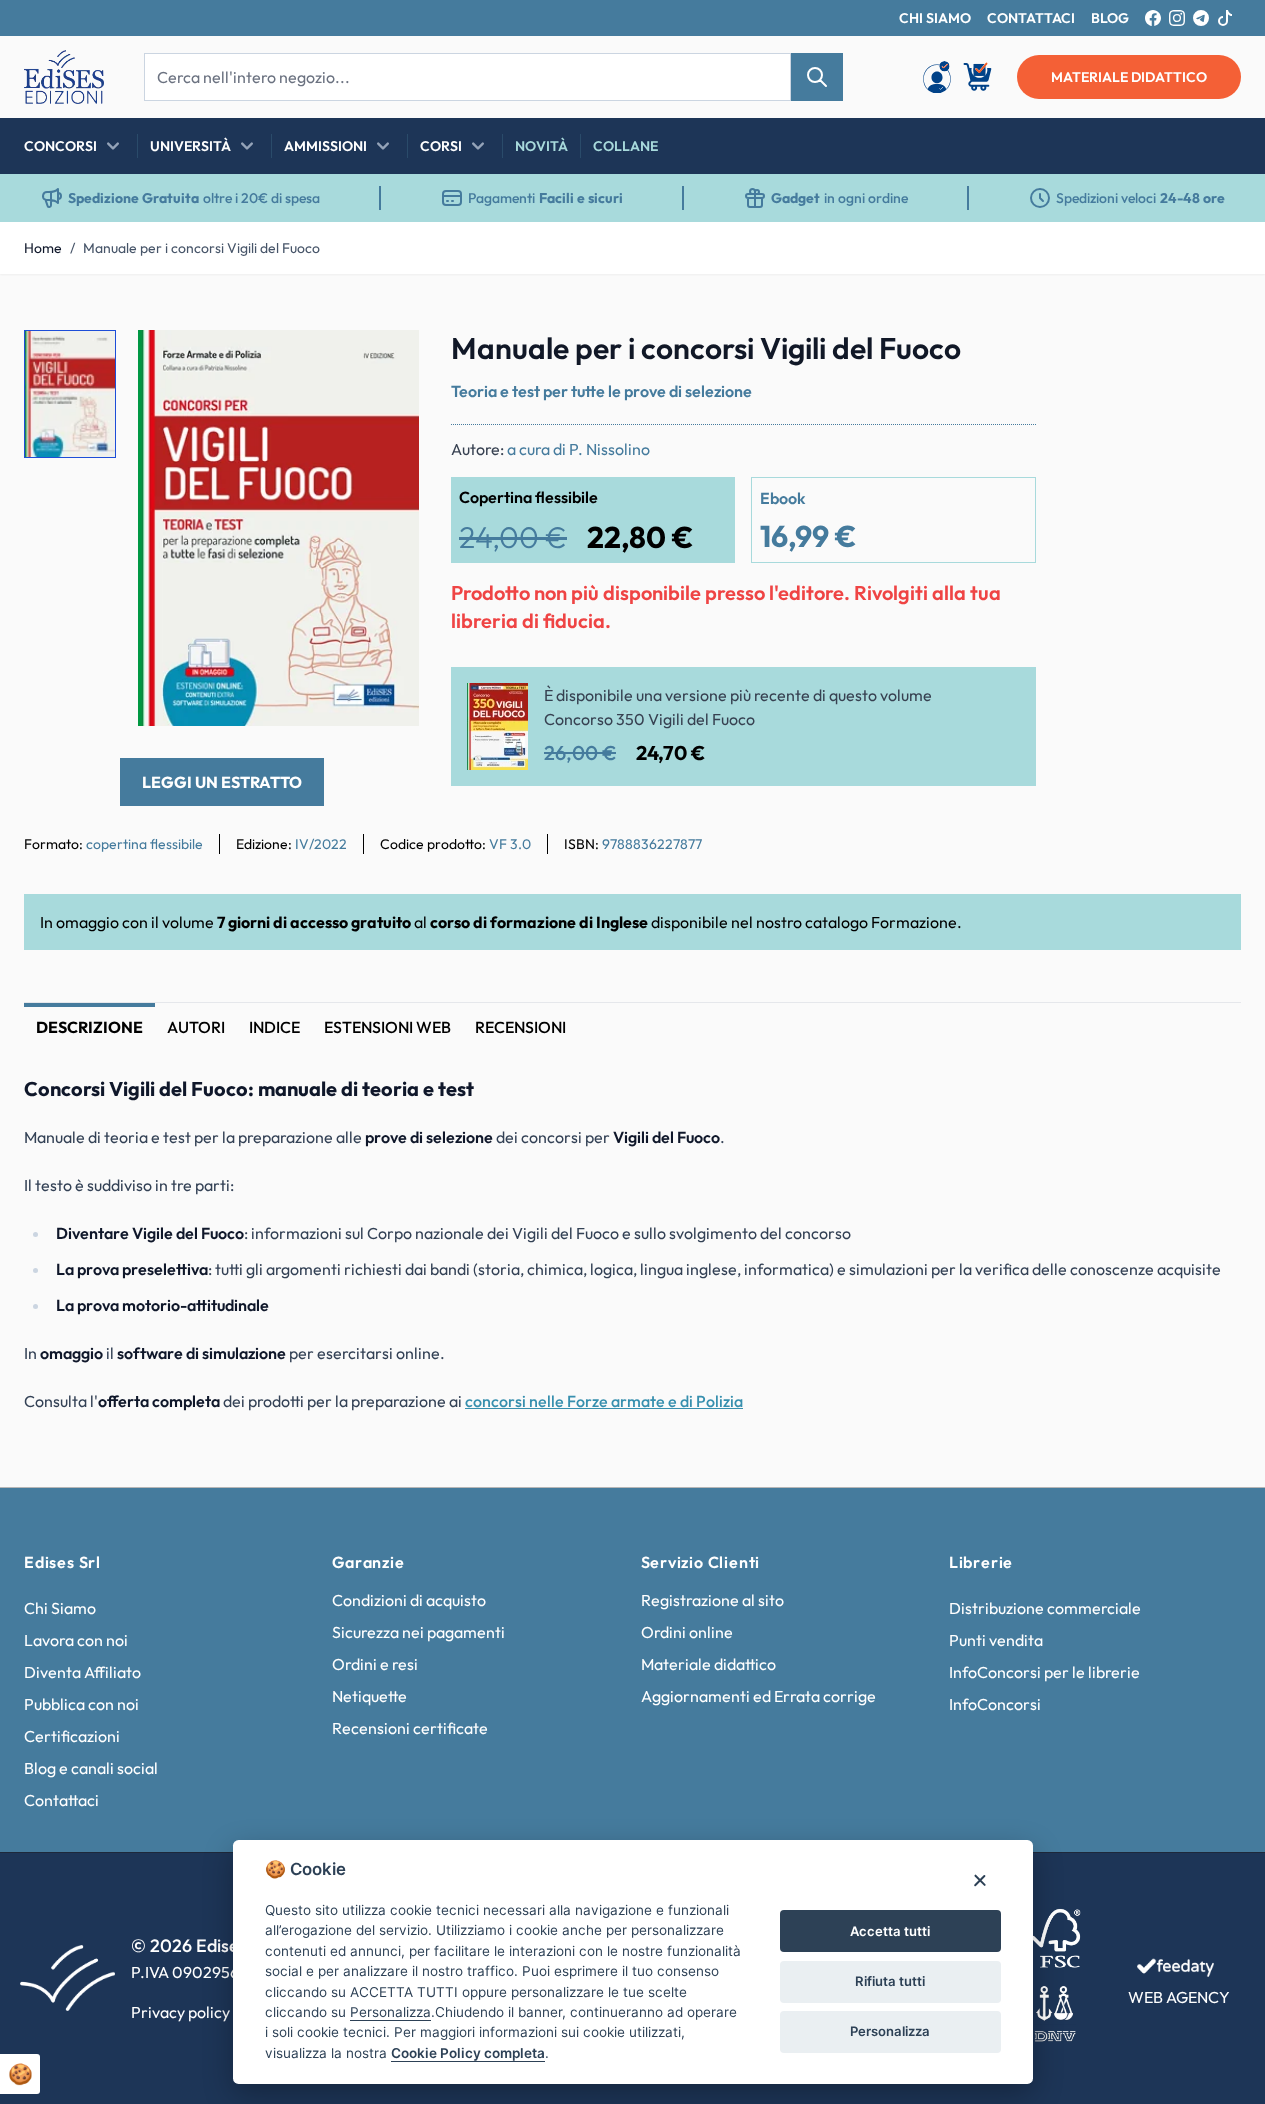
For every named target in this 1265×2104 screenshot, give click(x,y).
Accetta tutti (890, 1931)
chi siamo (935, 18)
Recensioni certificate (410, 1728)
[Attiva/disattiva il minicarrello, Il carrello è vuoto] (979, 77)
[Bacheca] (937, 77)
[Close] (979, 1879)
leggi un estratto (222, 782)
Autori (196, 1027)
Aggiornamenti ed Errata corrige (758, 1696)
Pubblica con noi (81, 1704)
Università (190, 146)
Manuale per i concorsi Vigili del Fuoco (201, 248)
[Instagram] (1177, 18)
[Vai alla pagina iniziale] (64, 77)
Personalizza (890, 2031)
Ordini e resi (375, 1664)
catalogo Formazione (881, 922)
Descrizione (89, 1027)
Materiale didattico (708, 1664)
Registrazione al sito (712, 1600)
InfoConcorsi (995, 1704)
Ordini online (687, 1632)
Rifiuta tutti (890, 1981)
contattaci (1031, 18)
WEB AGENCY (1179, 1997)
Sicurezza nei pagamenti (418, 1632)
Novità (541, 146)
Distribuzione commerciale (1045, 1608)
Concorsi (60, 146)
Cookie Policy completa (468, 2053)
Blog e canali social (91, 1768)
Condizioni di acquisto (409, 1600)
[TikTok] (1225, 18)
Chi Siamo (60, 1608)
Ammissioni (325, 146)
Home (43, 248)
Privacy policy (180, 2012)
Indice (274, 1027)
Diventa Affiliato (82, 1672)
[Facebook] (1153, 18)
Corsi (441, 146)
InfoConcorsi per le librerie (1044, 1672)
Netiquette (369, 1696)
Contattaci (61, 1800)
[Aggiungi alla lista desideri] (387, 362)
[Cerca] (817, 77)
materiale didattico (1129, 77)
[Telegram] (1201, 18)
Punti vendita (996, 1640)
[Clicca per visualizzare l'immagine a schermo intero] (278, 528)
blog (1110, 18)
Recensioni (520, 1027)
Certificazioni (72, 1736)
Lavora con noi (76, 1640)
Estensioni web (387, 1027)
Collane (625, 146)
